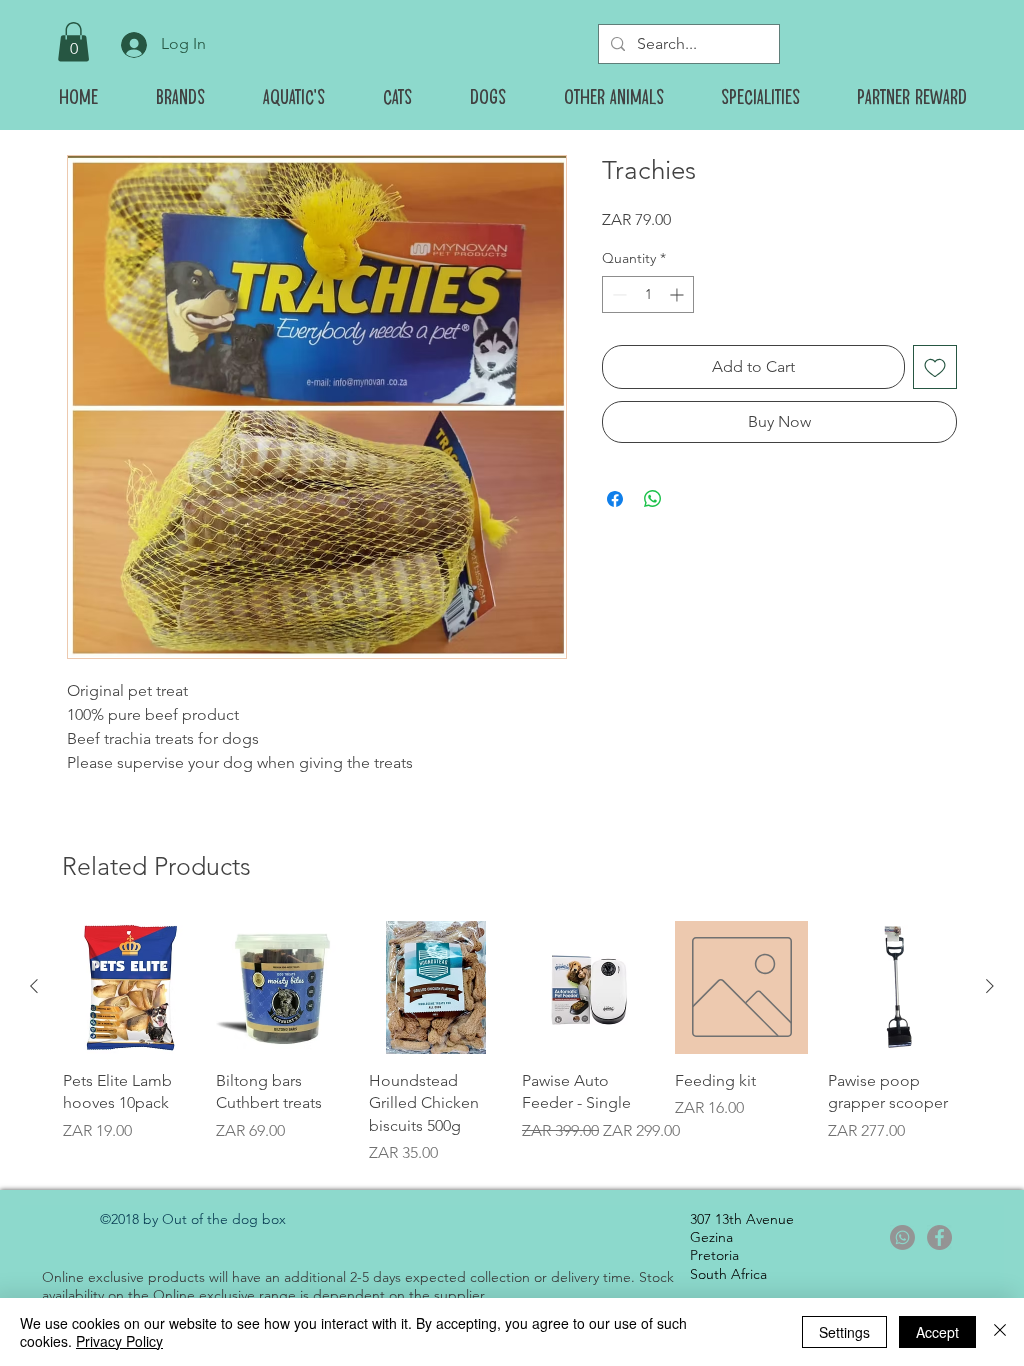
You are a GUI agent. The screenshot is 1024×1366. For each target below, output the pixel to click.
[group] (512, 1043)
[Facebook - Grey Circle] (939, 1237)
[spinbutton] (648, 294)
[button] (73, 41)
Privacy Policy (119, 1341)
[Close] (1000, 1332)
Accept (937, 1332)
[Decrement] (617, 294)
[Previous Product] (34, 986)
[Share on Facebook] (615, 499)
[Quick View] (129, 987)
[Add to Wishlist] (935, 367)
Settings (844, 1332)
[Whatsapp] (902, 1237)
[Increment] (678, 294)
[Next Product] (990, 986)
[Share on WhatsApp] (653, 499)
